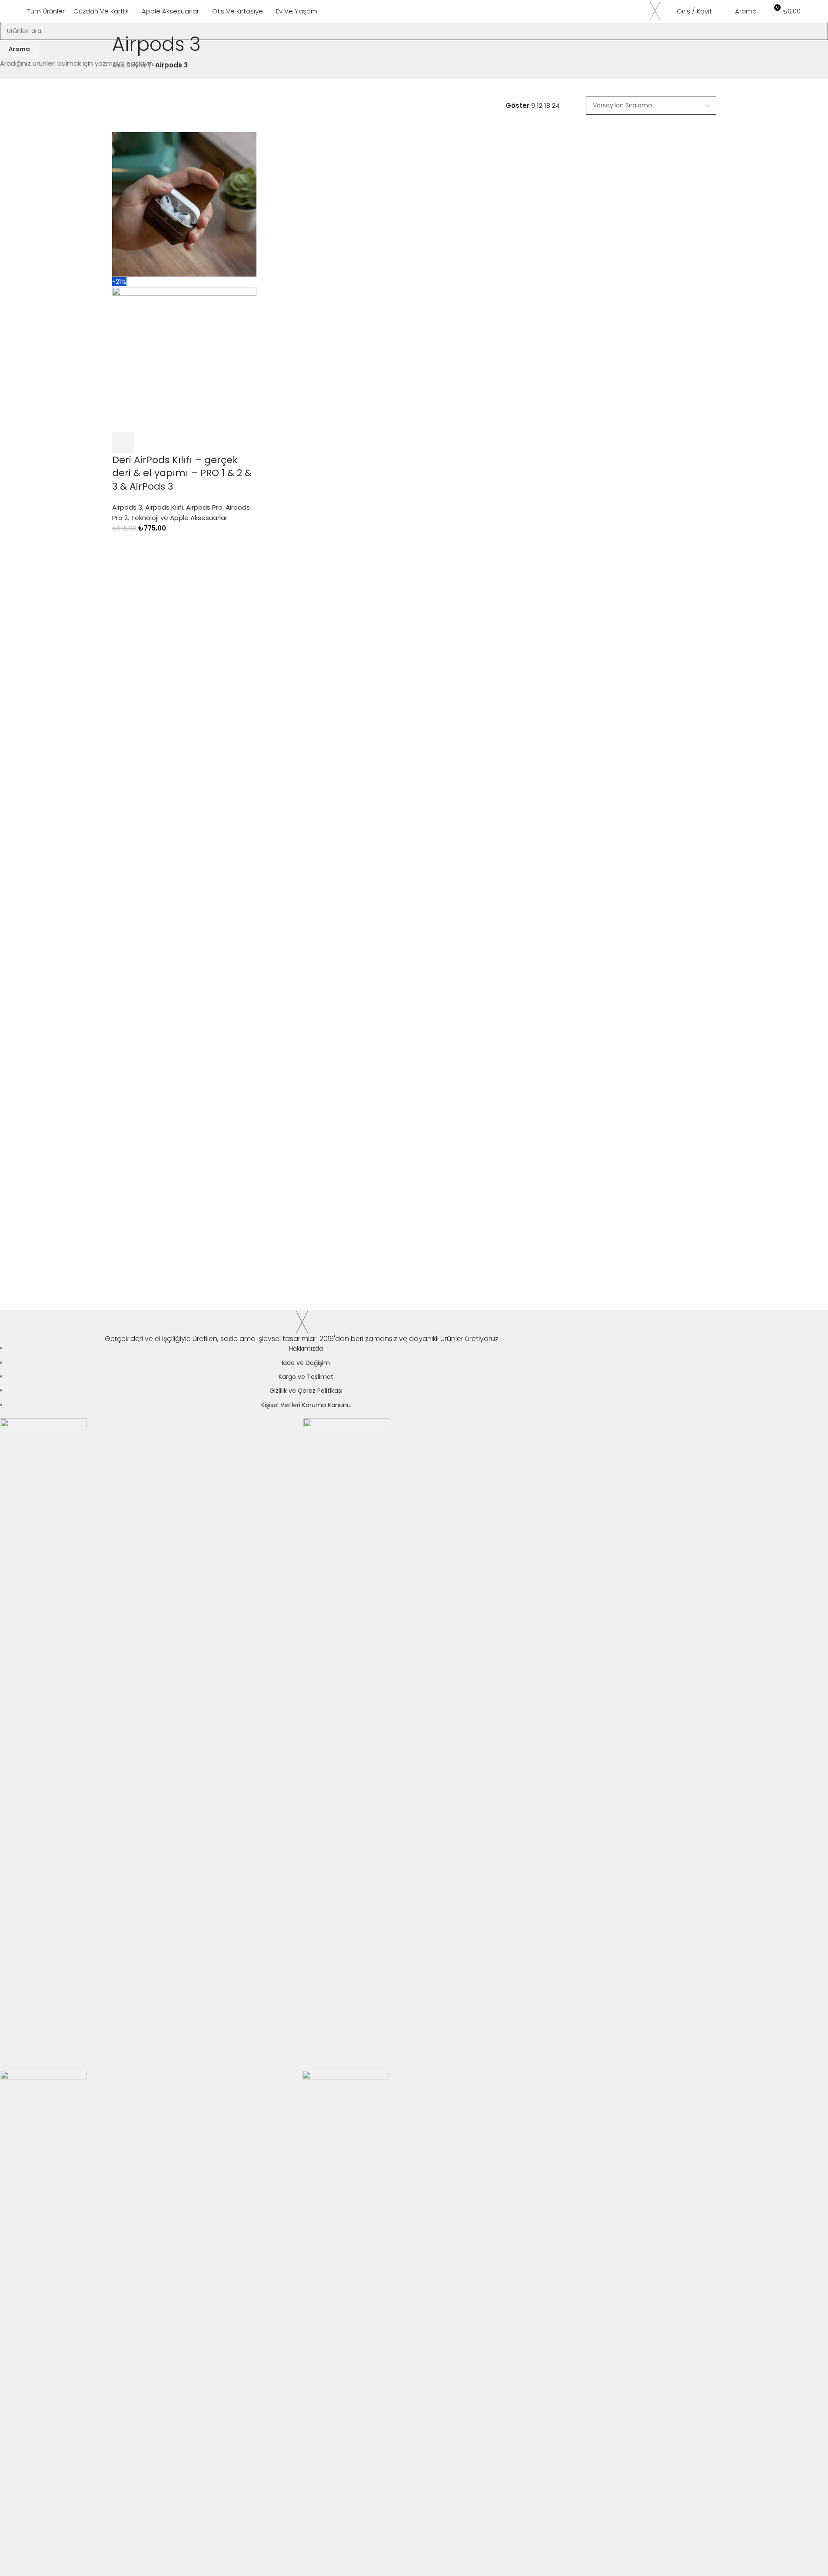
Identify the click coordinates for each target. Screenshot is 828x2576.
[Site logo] (655, 10)
